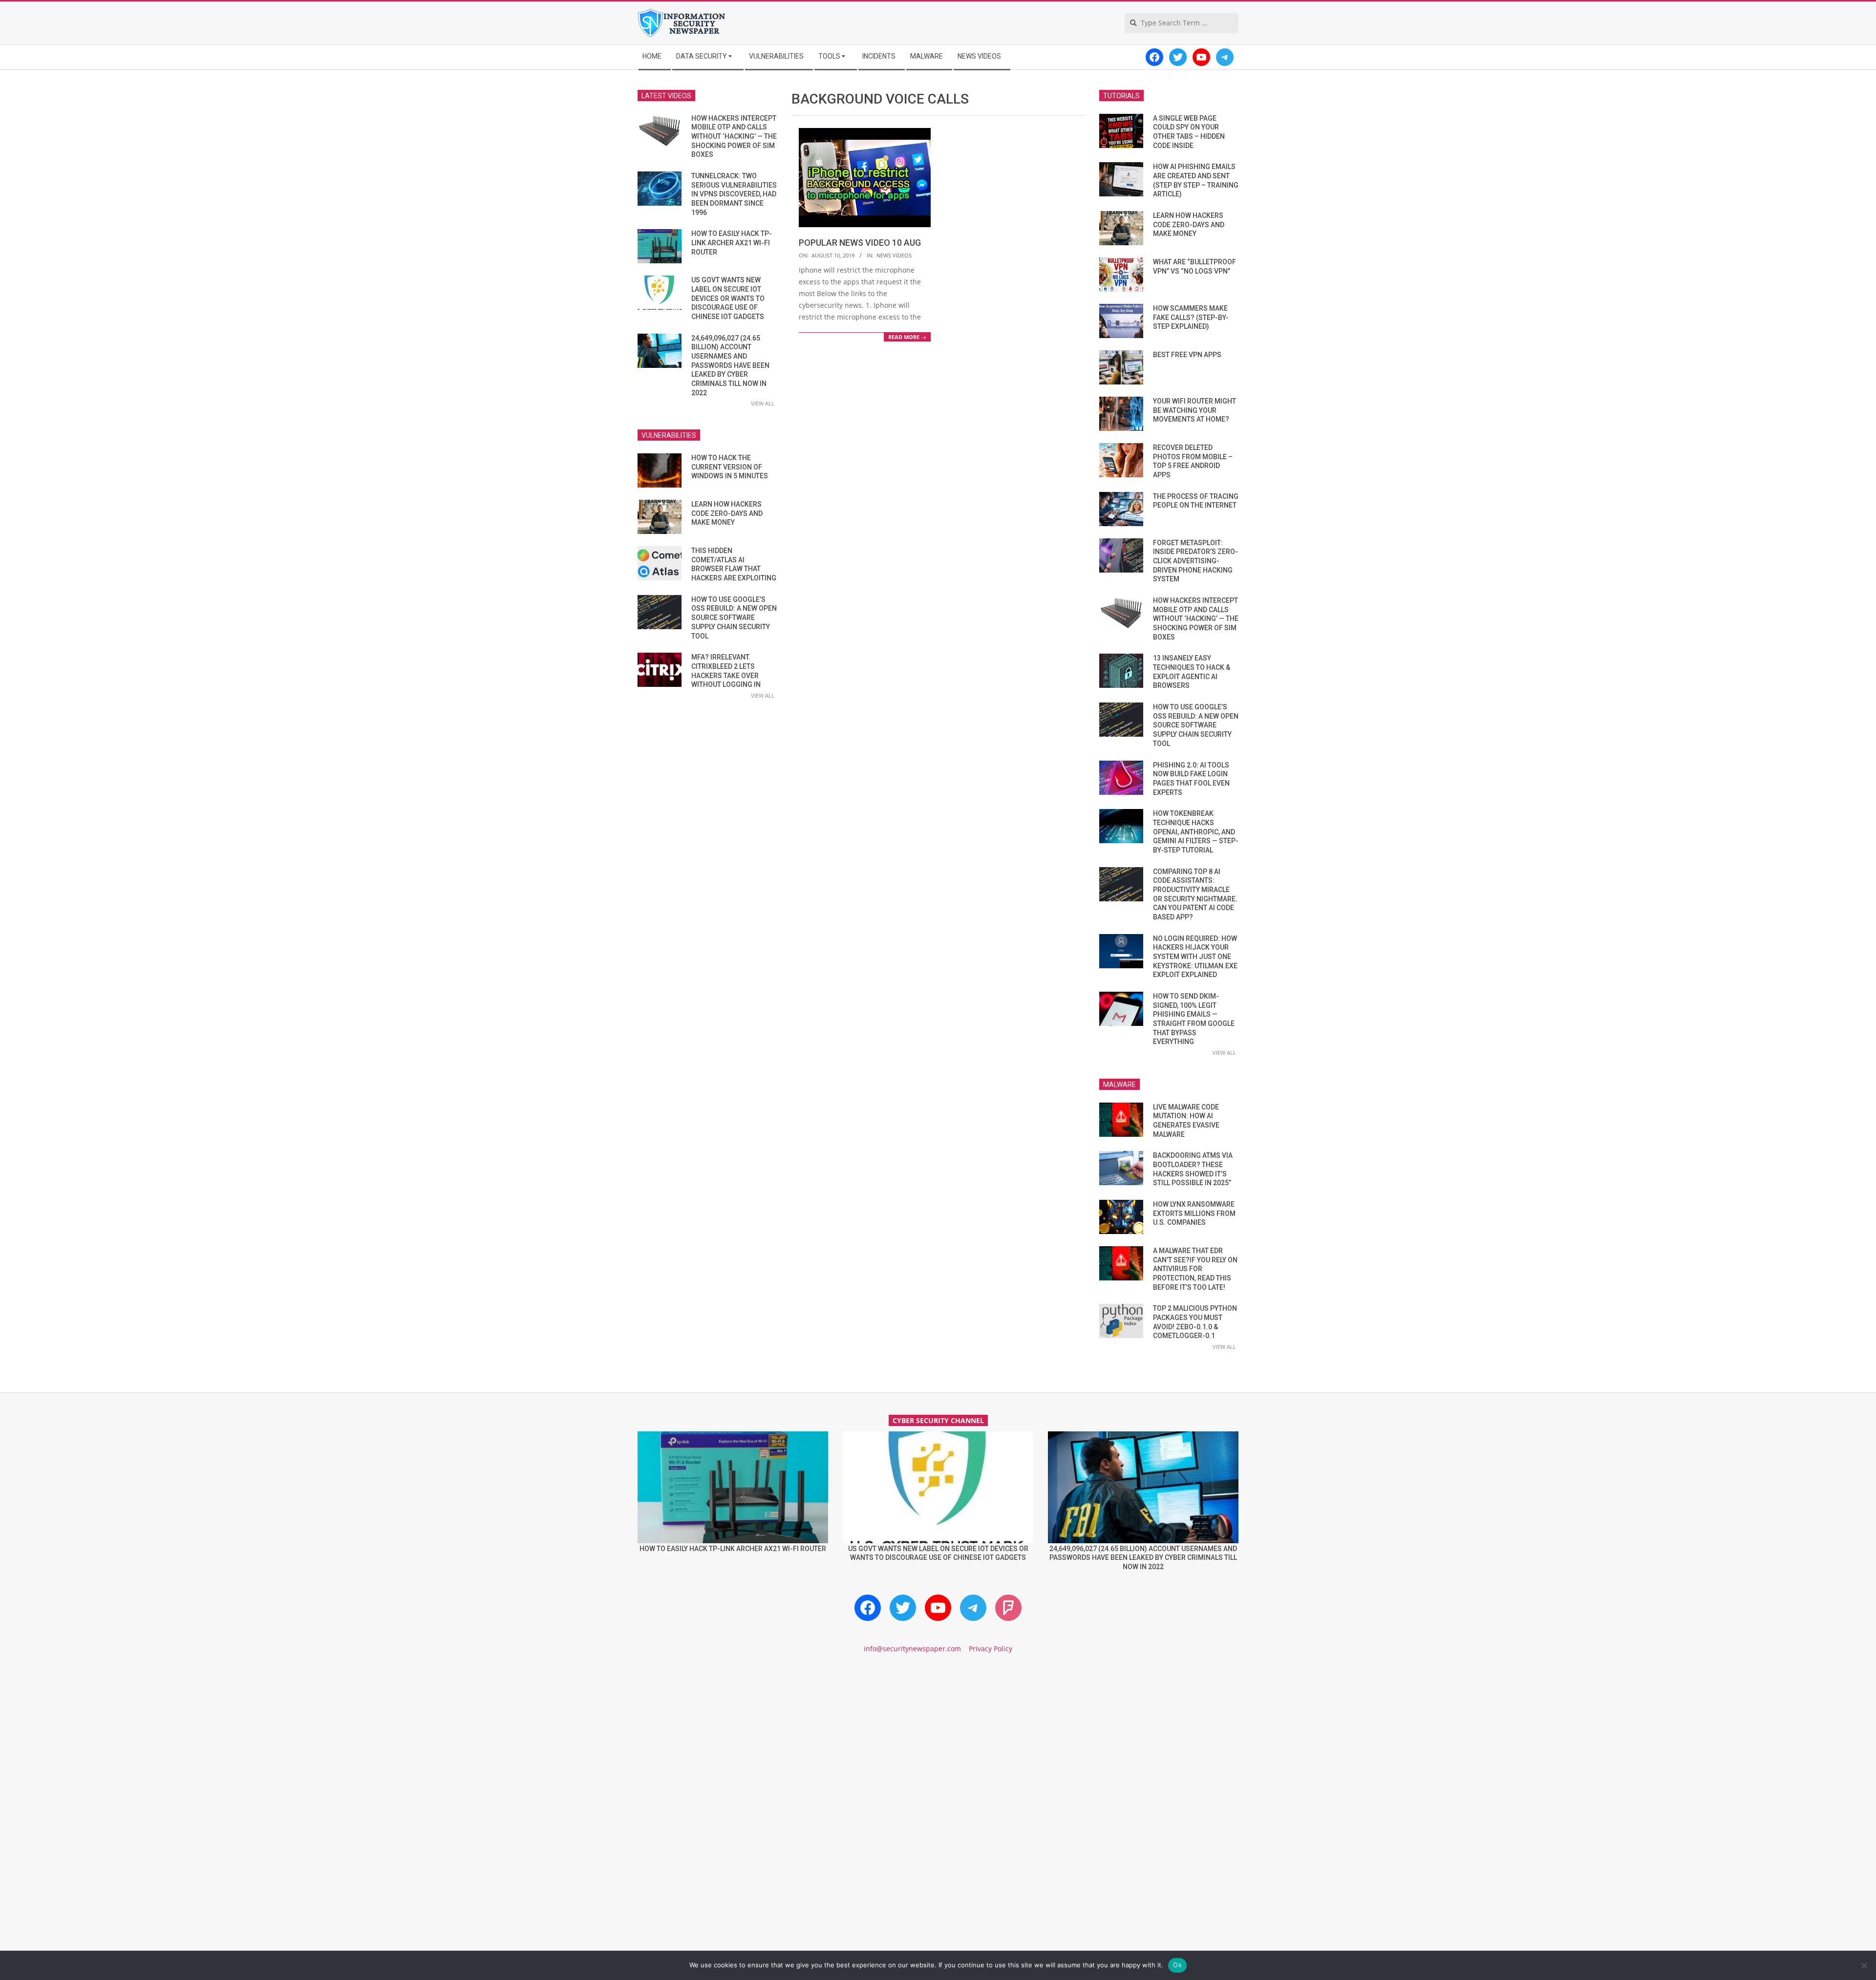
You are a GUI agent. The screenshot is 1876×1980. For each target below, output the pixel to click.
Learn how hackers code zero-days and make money (727, 513)
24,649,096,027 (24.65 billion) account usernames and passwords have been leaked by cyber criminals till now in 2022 (730, 365)
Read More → (907, 337)
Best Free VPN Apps (1187, 355)
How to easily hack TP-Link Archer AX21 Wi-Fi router (732, 243)
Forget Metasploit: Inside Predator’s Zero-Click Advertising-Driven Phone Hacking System (1195, 561)
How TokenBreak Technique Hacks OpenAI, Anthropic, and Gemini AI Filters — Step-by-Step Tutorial (1196, 832)
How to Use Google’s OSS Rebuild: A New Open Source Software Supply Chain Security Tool (734, 618)
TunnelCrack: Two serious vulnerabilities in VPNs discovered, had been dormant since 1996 (734, 194)
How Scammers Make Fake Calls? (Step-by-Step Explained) (1191, 317)
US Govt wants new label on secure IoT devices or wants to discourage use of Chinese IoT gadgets (728, 298)
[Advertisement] (938, 1745)
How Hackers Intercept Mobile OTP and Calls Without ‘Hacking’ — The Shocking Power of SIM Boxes (734, 137)
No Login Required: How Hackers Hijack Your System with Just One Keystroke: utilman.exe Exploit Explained (1195, 957)
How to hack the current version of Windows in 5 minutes (730, 467)
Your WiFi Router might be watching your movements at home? (1194, 410)
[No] (1864, 1965)
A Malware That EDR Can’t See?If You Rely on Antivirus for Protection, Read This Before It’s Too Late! (1195, 1269)
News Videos (894, 255)
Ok (1177, 1965)
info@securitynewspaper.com (912, 1649)
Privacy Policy (991, 1649)
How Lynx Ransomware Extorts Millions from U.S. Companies (1194, 1213)
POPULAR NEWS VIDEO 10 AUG (860, 243)
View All (763, 403)
